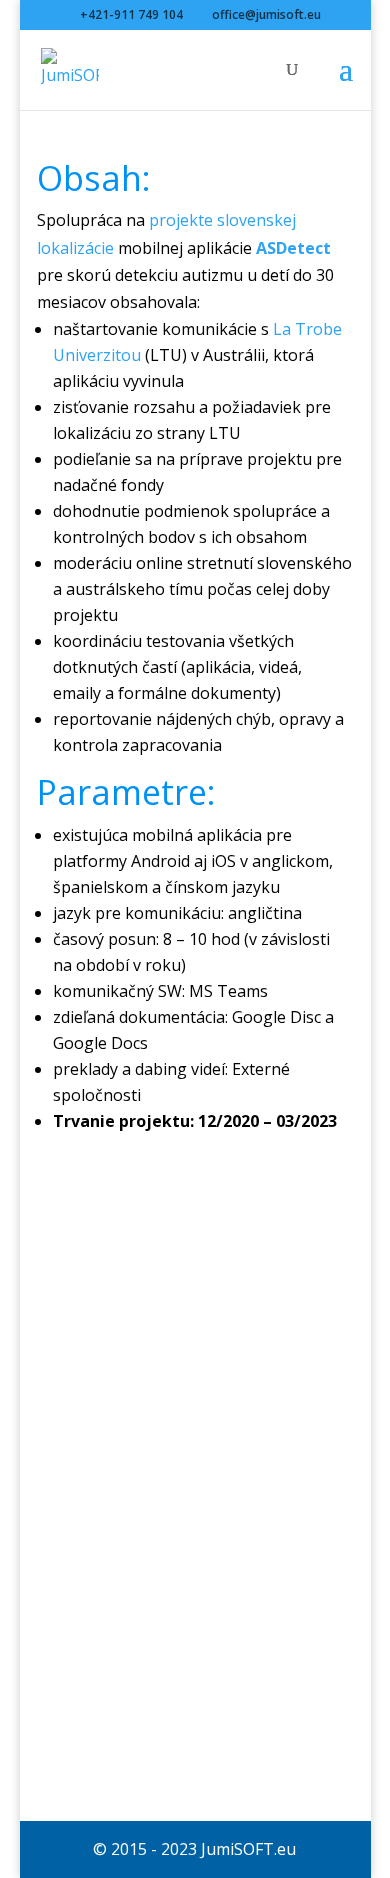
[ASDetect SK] (195, 1741)
